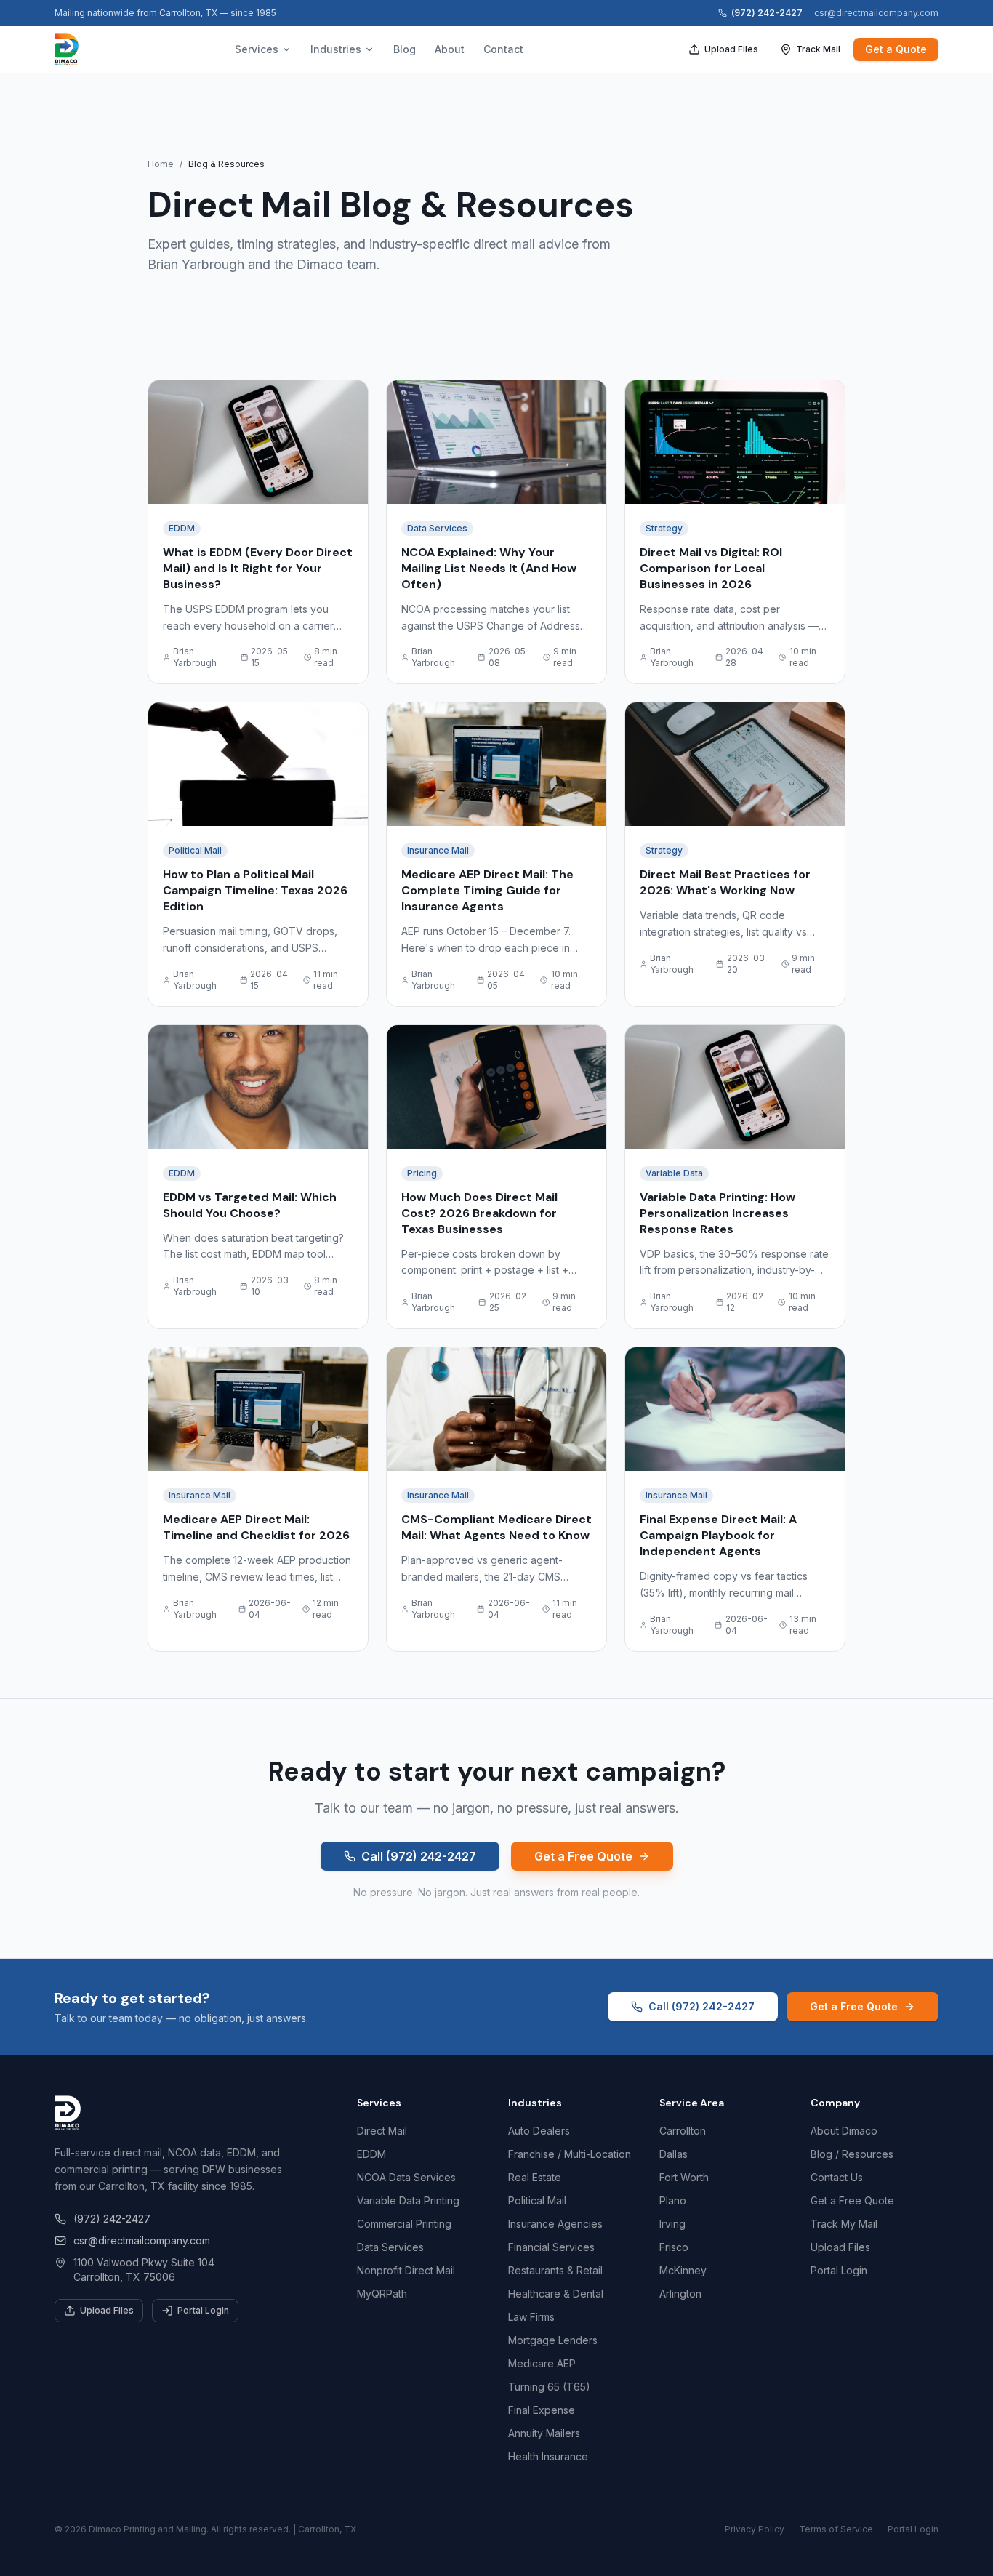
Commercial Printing (404, 2224)
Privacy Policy (755, 2529)
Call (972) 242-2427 (419, 1856)
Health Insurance (548, 2456)
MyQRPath (382, 2294)
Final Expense (542, 2410)
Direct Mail (382, 2131)
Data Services (390, 2247)
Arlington (680, 2294)
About (450, 49)
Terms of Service (836, 2529)
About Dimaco (844, 2131)
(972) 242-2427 (767, 13)
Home (161, 164)
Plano (673, 2200)
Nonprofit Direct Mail (406, 2270)
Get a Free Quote (583, 1856)
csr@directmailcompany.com (876, 13)
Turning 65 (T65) (549, 2387)
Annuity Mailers (544, 2433)
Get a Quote (896, 49)
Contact (503, 49)
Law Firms (531, 2317)
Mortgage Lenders (553, 2340)
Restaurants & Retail (555, 2270)
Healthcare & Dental (556, 2294)
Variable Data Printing (408, 2200)
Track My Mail (844, 2224)
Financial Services (551, 2247)
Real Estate (535, 2177)
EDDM (371, 2154)
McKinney (683, 2270)
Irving (672, 2224)
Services (257, 49)
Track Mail (818, 49)
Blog (405, 49)
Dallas (674, 2154)
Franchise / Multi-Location (570, 2154)
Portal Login (203, 2310)
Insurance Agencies (555, 2224)
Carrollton (683, 2131)
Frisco (674, 2247)
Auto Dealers (539, 2131)
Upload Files (731, 49)
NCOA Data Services (406, 2177)
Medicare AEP (542, 2363)
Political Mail (537, 2200)
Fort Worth (684, 2177)
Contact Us (837, 2177)
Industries (336, 49)
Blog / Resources (852, 2154)
